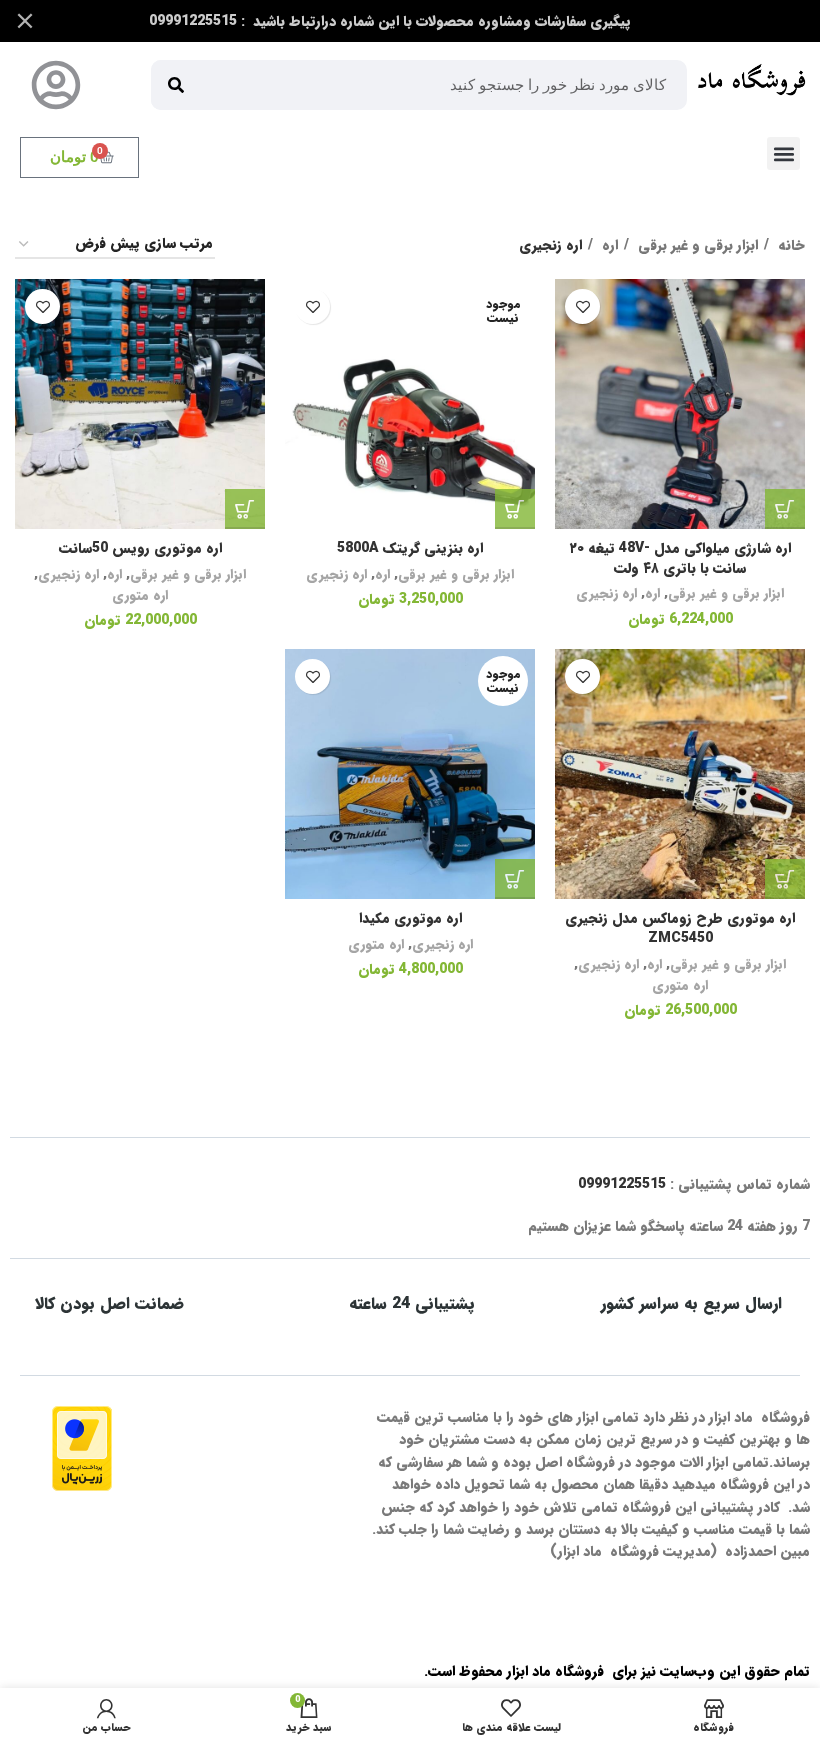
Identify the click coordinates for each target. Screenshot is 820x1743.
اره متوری (140, 595)
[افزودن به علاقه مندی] (582, 306)
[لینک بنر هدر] (440, 21)
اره (608, 245)
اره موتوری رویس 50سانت (140, 548)
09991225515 (622, 1184)
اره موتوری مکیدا (410, 918)
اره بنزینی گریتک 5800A (410, 548)
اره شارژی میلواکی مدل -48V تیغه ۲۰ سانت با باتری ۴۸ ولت (680, 558)
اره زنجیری (606, 593)
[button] (783, 153)
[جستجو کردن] (176, 85)
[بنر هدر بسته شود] (25, 21)
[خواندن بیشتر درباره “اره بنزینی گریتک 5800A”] (515, 509)
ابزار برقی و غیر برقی (696, 245)
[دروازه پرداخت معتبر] (82, 1448)
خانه (789, 245)
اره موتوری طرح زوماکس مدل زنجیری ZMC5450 (680, 928)
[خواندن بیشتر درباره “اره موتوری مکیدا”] (515, 879)
